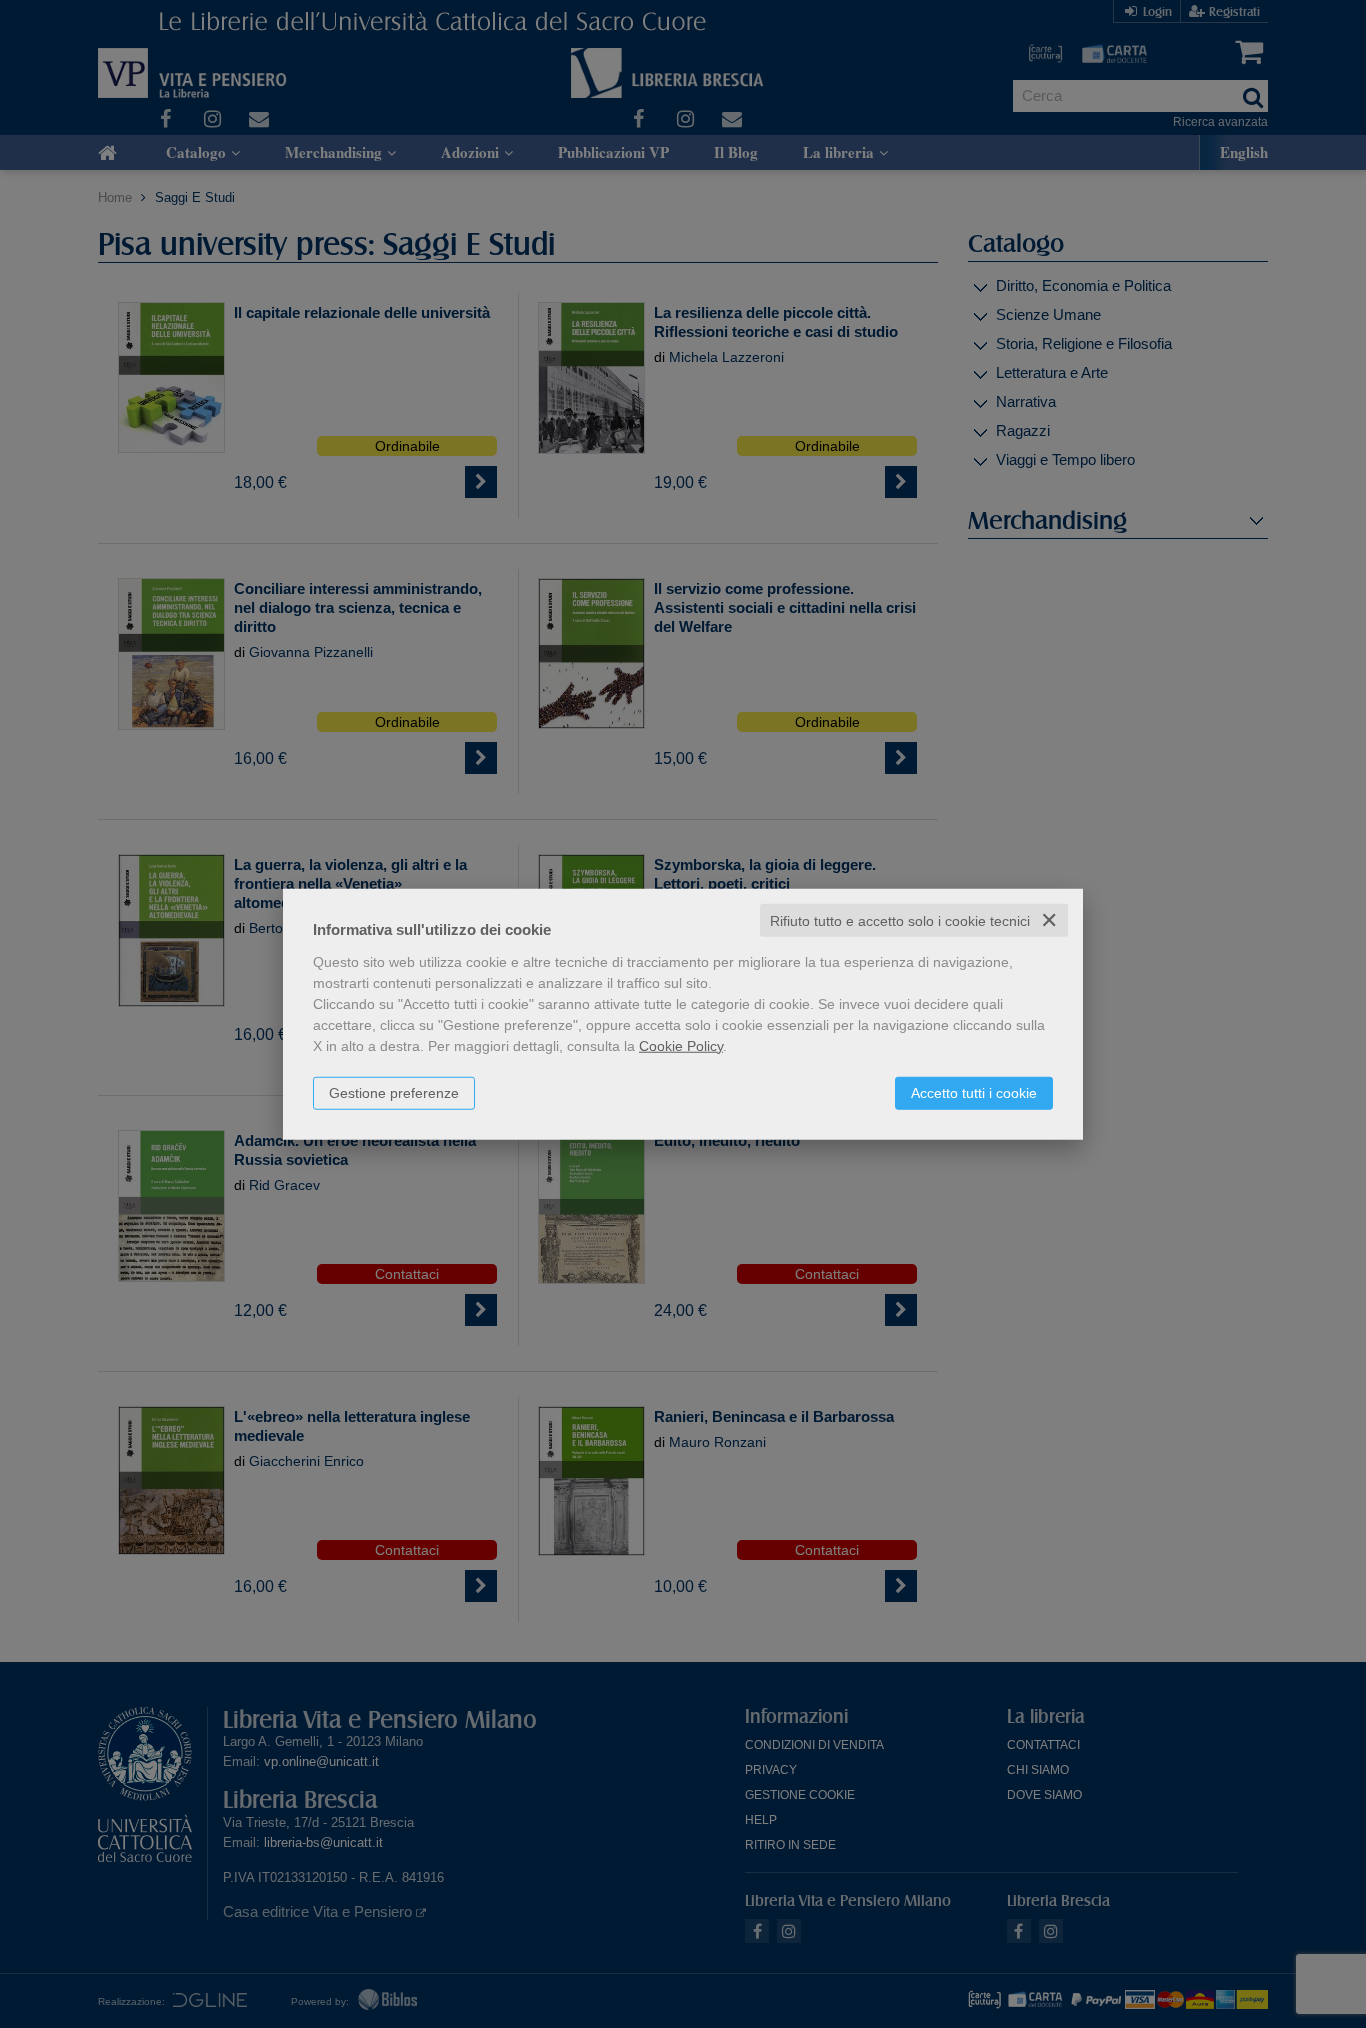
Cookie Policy (681, 1045)
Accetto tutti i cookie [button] (974, 1092)
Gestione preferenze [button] (394, 1092)
